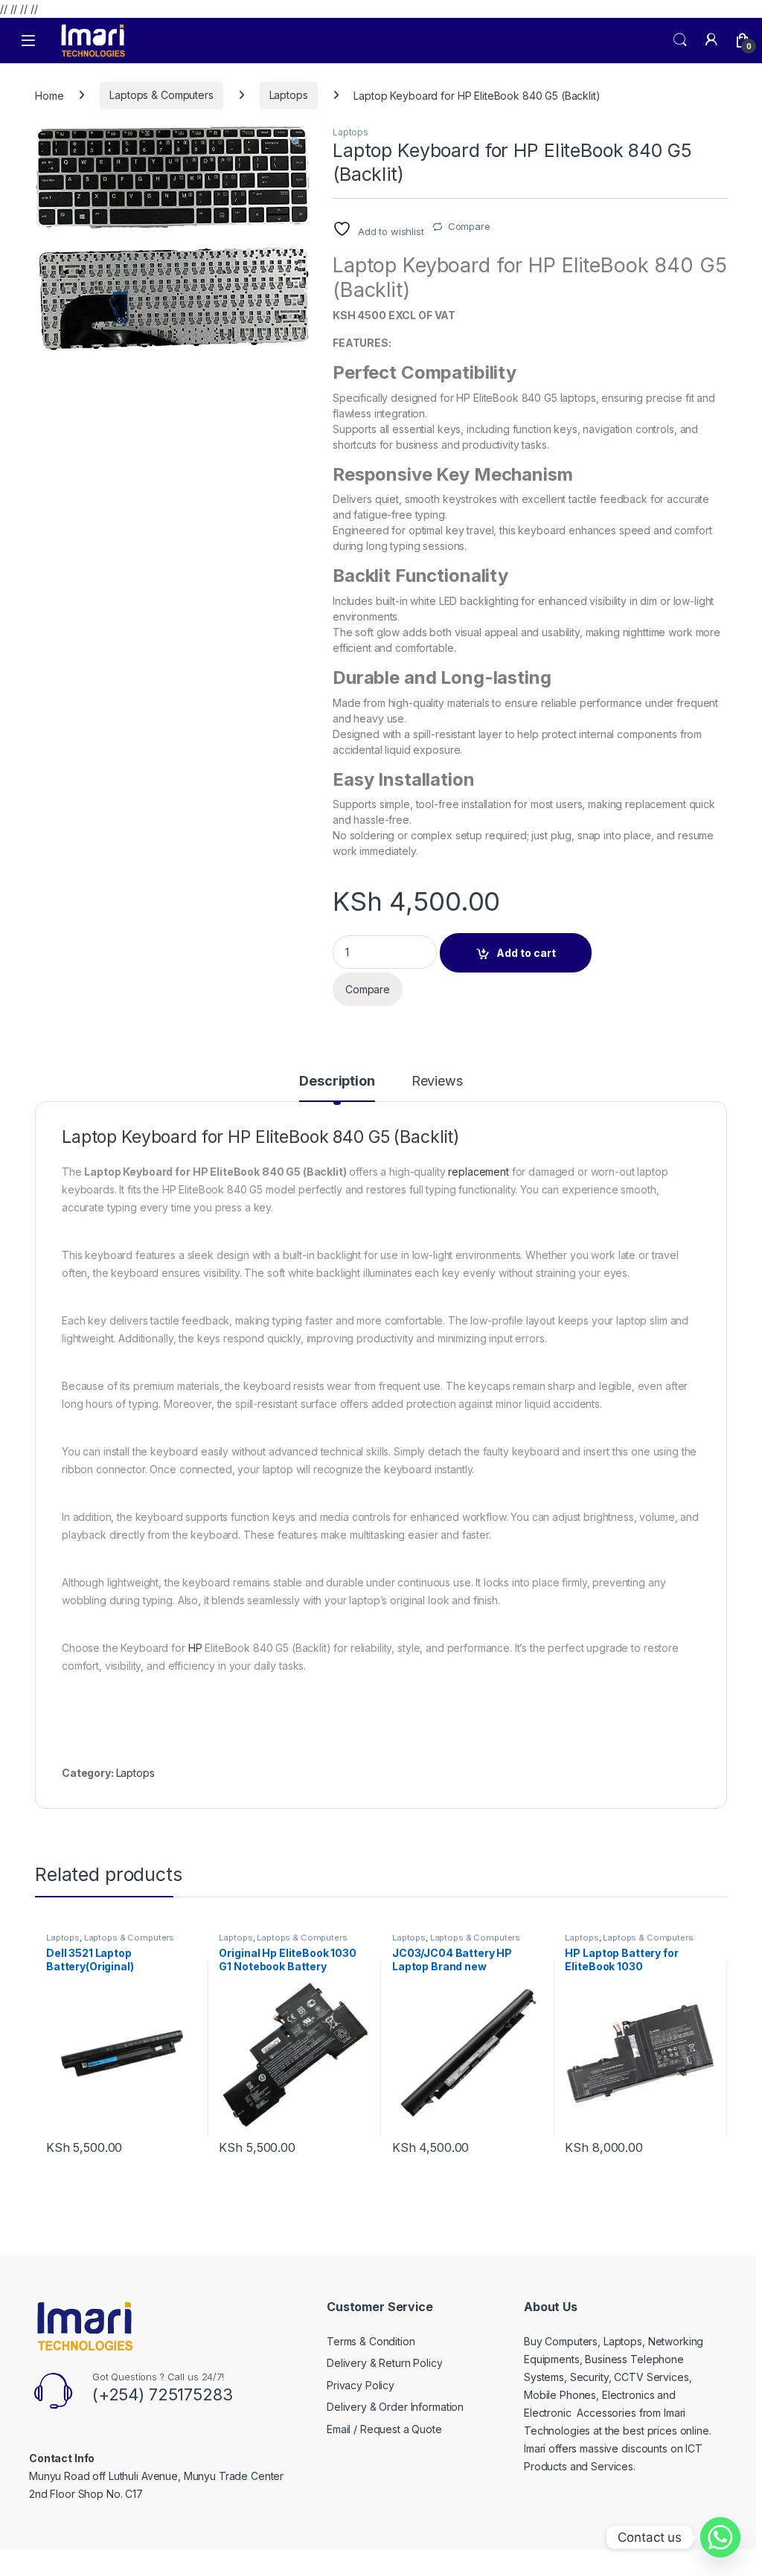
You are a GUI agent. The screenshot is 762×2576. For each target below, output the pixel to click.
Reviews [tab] (437, 1082)
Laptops (289, 95)
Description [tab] (337, 1082)
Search (680, 40)
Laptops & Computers (161, 95)
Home (49, 95)
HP (195, 1648)
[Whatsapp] (720, 2537)
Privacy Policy (361, 2385)
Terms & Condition (371, 2341)
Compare (469, 226)
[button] (297, 142)
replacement (478, 1172)
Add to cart (526, 953)
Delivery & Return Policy (385, 2363)
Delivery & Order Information (395, 2407)
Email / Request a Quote (384, 2429)
